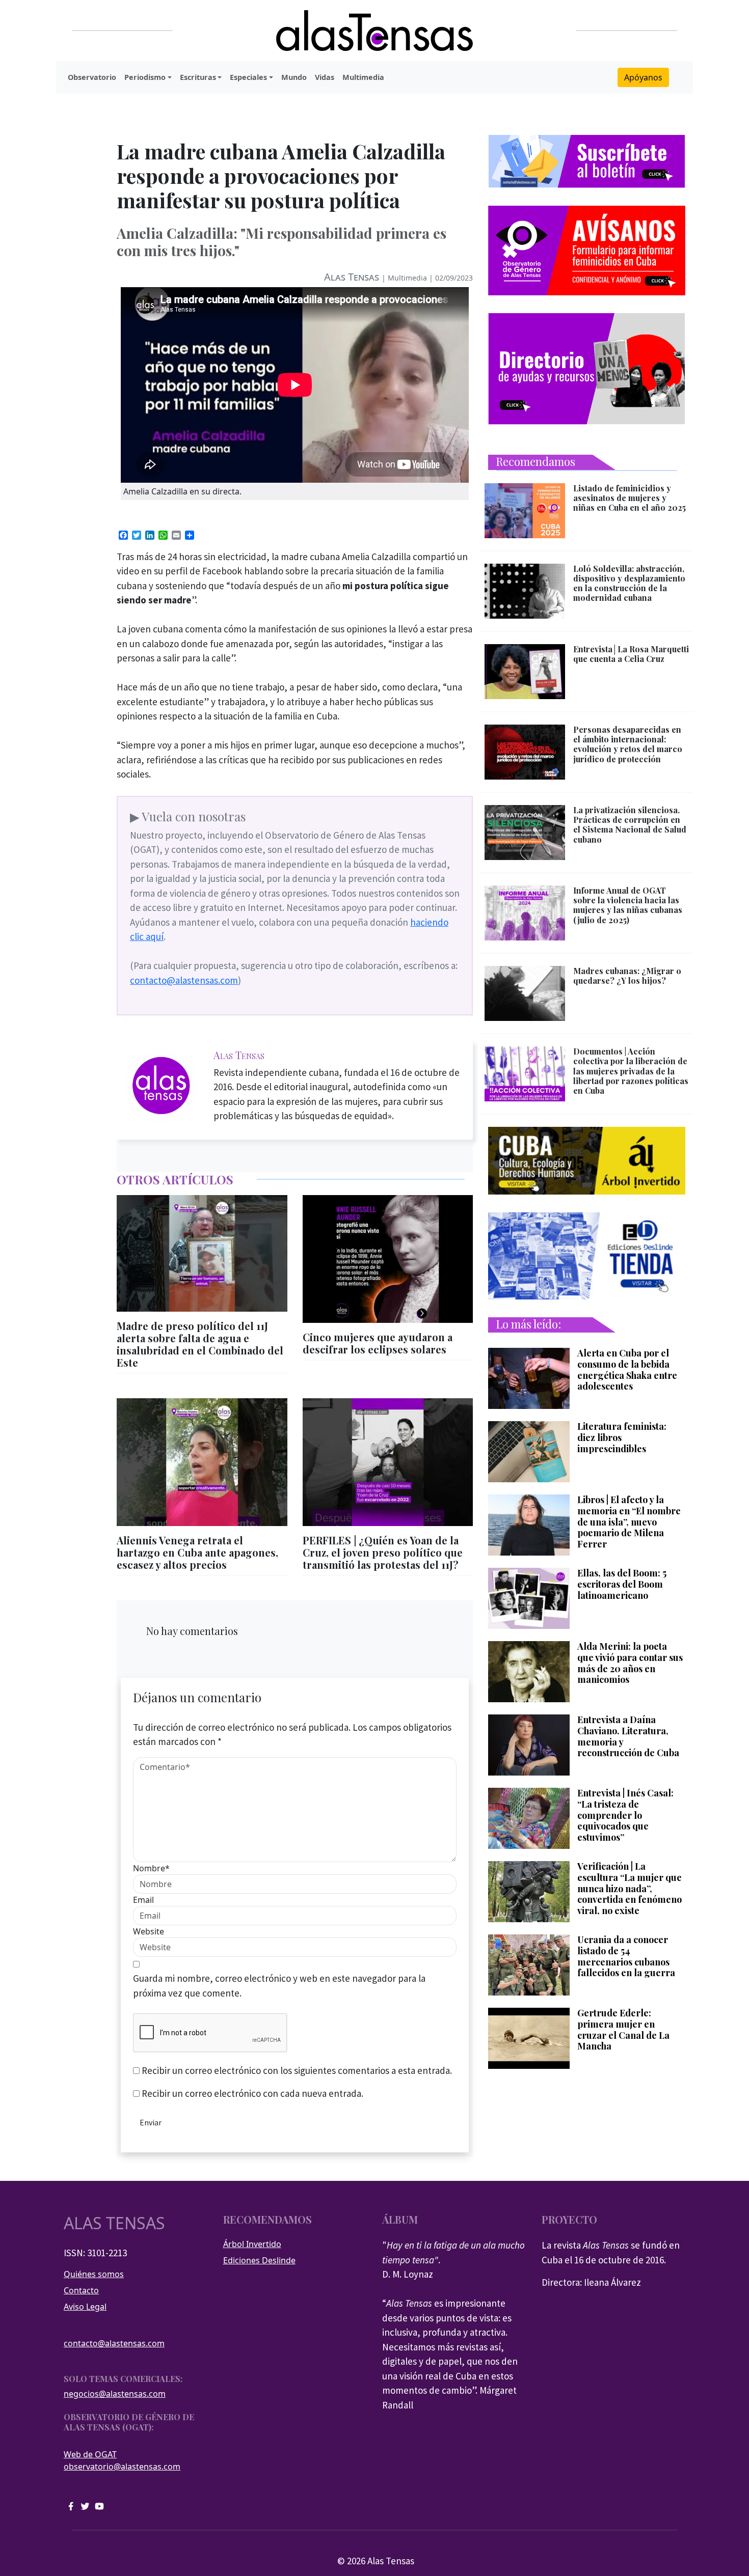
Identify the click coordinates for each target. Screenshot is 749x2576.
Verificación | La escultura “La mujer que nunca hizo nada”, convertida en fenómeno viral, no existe (630, 1889)
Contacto (81, 2290)
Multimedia (363, 77)
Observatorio (92, 77)
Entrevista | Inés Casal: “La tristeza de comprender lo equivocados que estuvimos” (625, 1815)
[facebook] (71, 2505)
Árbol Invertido (252, 2244)
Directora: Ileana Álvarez (591, 2282)
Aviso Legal (85, 2307)
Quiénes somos (94, 2274)
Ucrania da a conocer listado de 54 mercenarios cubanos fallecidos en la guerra (626, 1956)
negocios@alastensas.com (115, 2394)
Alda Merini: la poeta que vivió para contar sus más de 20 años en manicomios (630, 1663)
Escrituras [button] (198, 77)
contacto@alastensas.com (184, 980)
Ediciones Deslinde (259, 2260)
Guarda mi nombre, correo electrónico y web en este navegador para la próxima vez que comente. (279, 1986)
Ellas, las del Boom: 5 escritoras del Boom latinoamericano (622, 1584)
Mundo (294, 77)
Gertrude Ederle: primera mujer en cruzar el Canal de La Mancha (623, 2030)
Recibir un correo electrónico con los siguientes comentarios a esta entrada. (297, 2070)
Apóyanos (643, 77)
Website (149, 1931)
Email (143, 1900)
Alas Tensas (352, 277)
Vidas (325, 77)
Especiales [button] (248, 77)
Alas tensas (114, 2223)
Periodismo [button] (145, 77)
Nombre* (151, 1868)
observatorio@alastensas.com (122, 2467)
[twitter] (85, 2505)
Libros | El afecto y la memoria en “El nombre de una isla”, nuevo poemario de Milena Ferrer (629, 1522)
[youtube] (99, 2505)
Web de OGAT (90, 2454)
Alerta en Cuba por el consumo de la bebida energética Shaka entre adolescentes (627, 1370)
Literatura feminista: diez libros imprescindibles (622, 1438)
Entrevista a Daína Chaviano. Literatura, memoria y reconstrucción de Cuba (628, 1736)
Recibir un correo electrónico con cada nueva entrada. (252, 2093)
